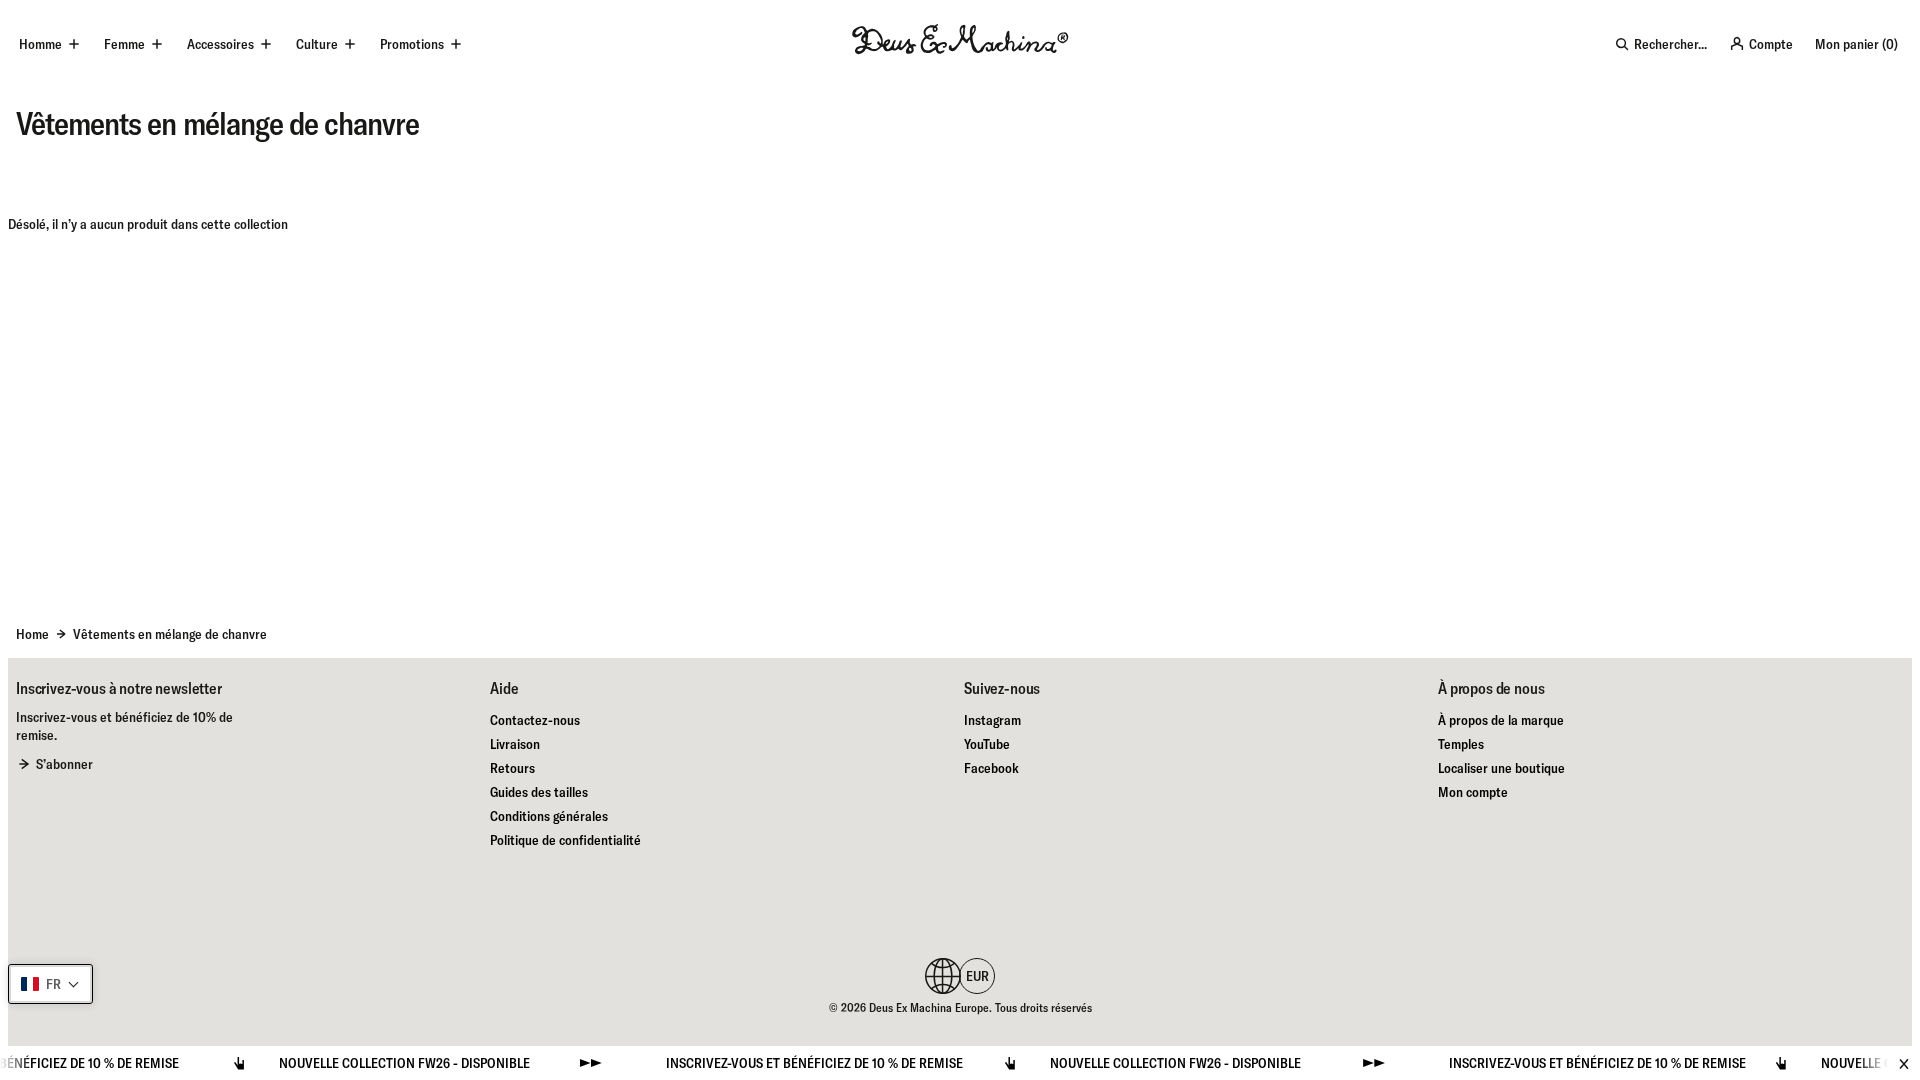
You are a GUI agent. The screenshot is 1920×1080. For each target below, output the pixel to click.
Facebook (991, 768)
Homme (40, 44)
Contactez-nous (535, 720)
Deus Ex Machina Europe (929, 1007)
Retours (512, 768)
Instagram (992, 720)
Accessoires (220, 44)
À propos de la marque (1501, 720)
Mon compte (1473, 792)
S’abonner (64, 764)
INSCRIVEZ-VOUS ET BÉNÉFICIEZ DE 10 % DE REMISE (788, 1063)
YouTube (987, 744)
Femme (124, 44)
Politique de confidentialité (565, 840)
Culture (317, 44)
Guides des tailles (539, 792)
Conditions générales (549, 816)
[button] (50, 984)
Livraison (515, 744)
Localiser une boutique (1501, 768)
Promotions (412, 44)
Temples (1461, 744)
